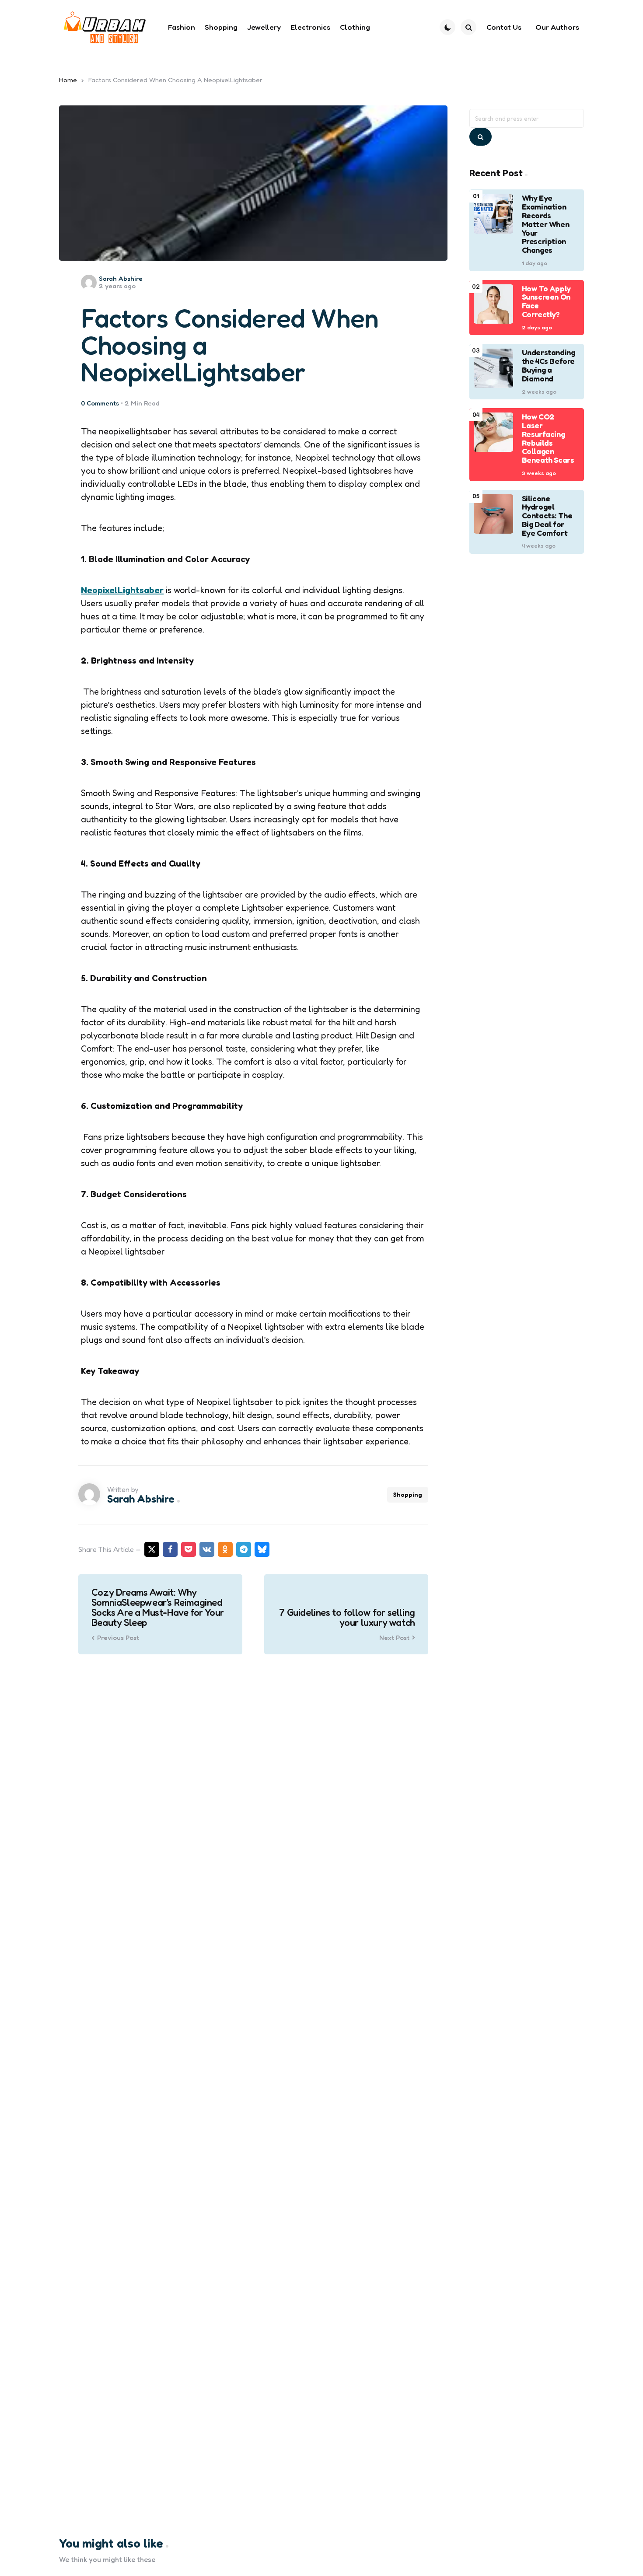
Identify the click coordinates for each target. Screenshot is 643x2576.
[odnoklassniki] (225, 1549)
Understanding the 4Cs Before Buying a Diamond (549, 366)
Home (68, 80)
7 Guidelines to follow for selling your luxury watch (347, 1618)
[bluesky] (262, 1549)
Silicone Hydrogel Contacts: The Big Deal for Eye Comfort (547, 516)
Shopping (408, 1494)
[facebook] (170, 1549)
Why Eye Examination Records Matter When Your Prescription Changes (546, 225)
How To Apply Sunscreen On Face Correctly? (546, 302)
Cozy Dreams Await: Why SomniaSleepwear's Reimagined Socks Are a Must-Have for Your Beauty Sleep (158, 1608)
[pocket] (189, 1549)
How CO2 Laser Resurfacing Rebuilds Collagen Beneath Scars (548, 439)
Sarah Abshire (121, 278)
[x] (152, 1549)
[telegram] (244, 1549)
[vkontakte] (207, 1549)
